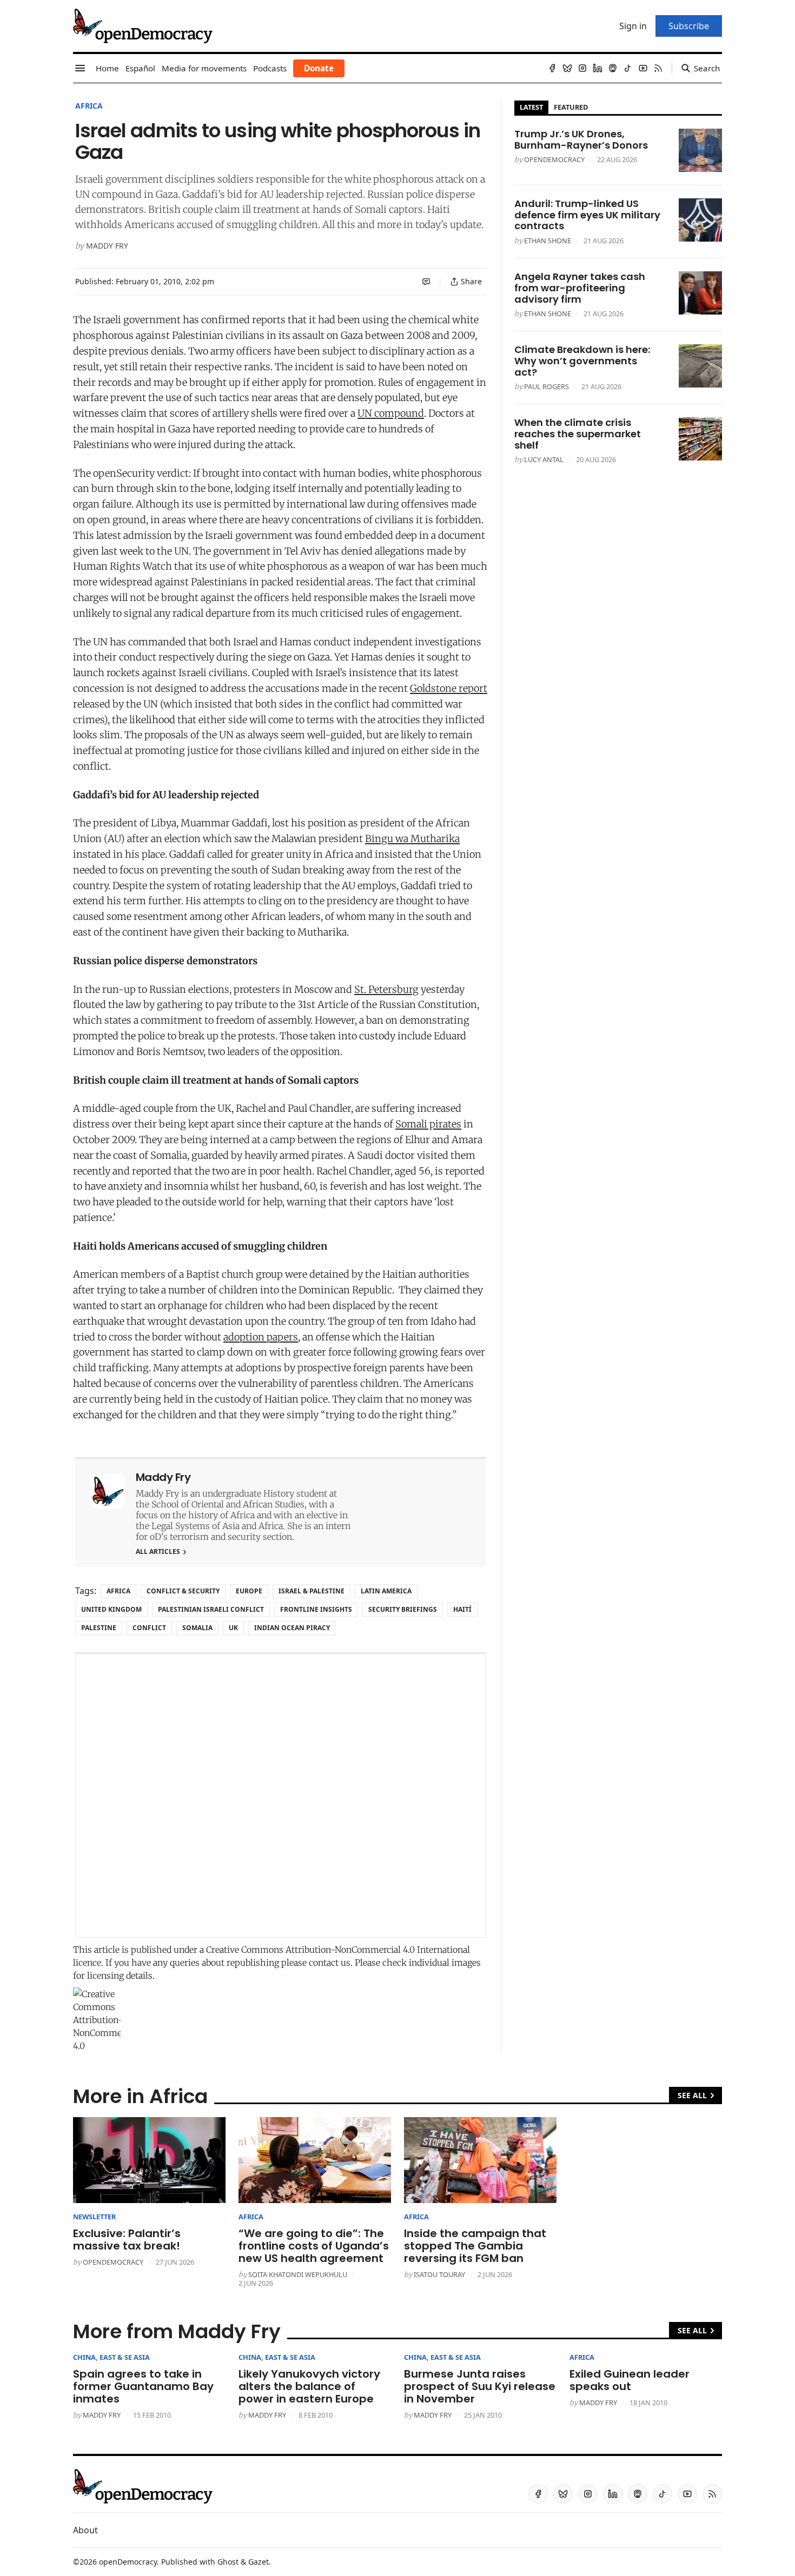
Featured (571, 107)
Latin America (386, 1591)
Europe (249, 1591)
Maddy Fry (107, 246)
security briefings (403, 1609)
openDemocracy (554, 159)
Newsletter (94, 2217)
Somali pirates (428, 1124)
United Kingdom (111, 1609)
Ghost (228, 2562)
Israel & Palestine (312, 1591)
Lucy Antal (544, 459)
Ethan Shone (548, 241)
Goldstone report (449, 688)
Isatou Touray (439, 2274)
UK (233, 1628)
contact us (330, 1963)
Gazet (259, 2562)
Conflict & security (183, 1591)
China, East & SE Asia (111, 2357)
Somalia (197, 1628)
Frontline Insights (316, 1609)
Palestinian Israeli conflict (211, 1609)
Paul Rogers (546, 386)
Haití (462, 1609)
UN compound (391, 413)
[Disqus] (281, 1796)
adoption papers (261, 1337)
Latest (531, 107)
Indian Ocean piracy (292, 1628)
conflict (149, 1628)
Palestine (99, 1628)
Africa (89, 106)
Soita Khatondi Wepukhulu (298, 2274)
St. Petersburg (386, 989)
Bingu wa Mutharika (412, 839)
